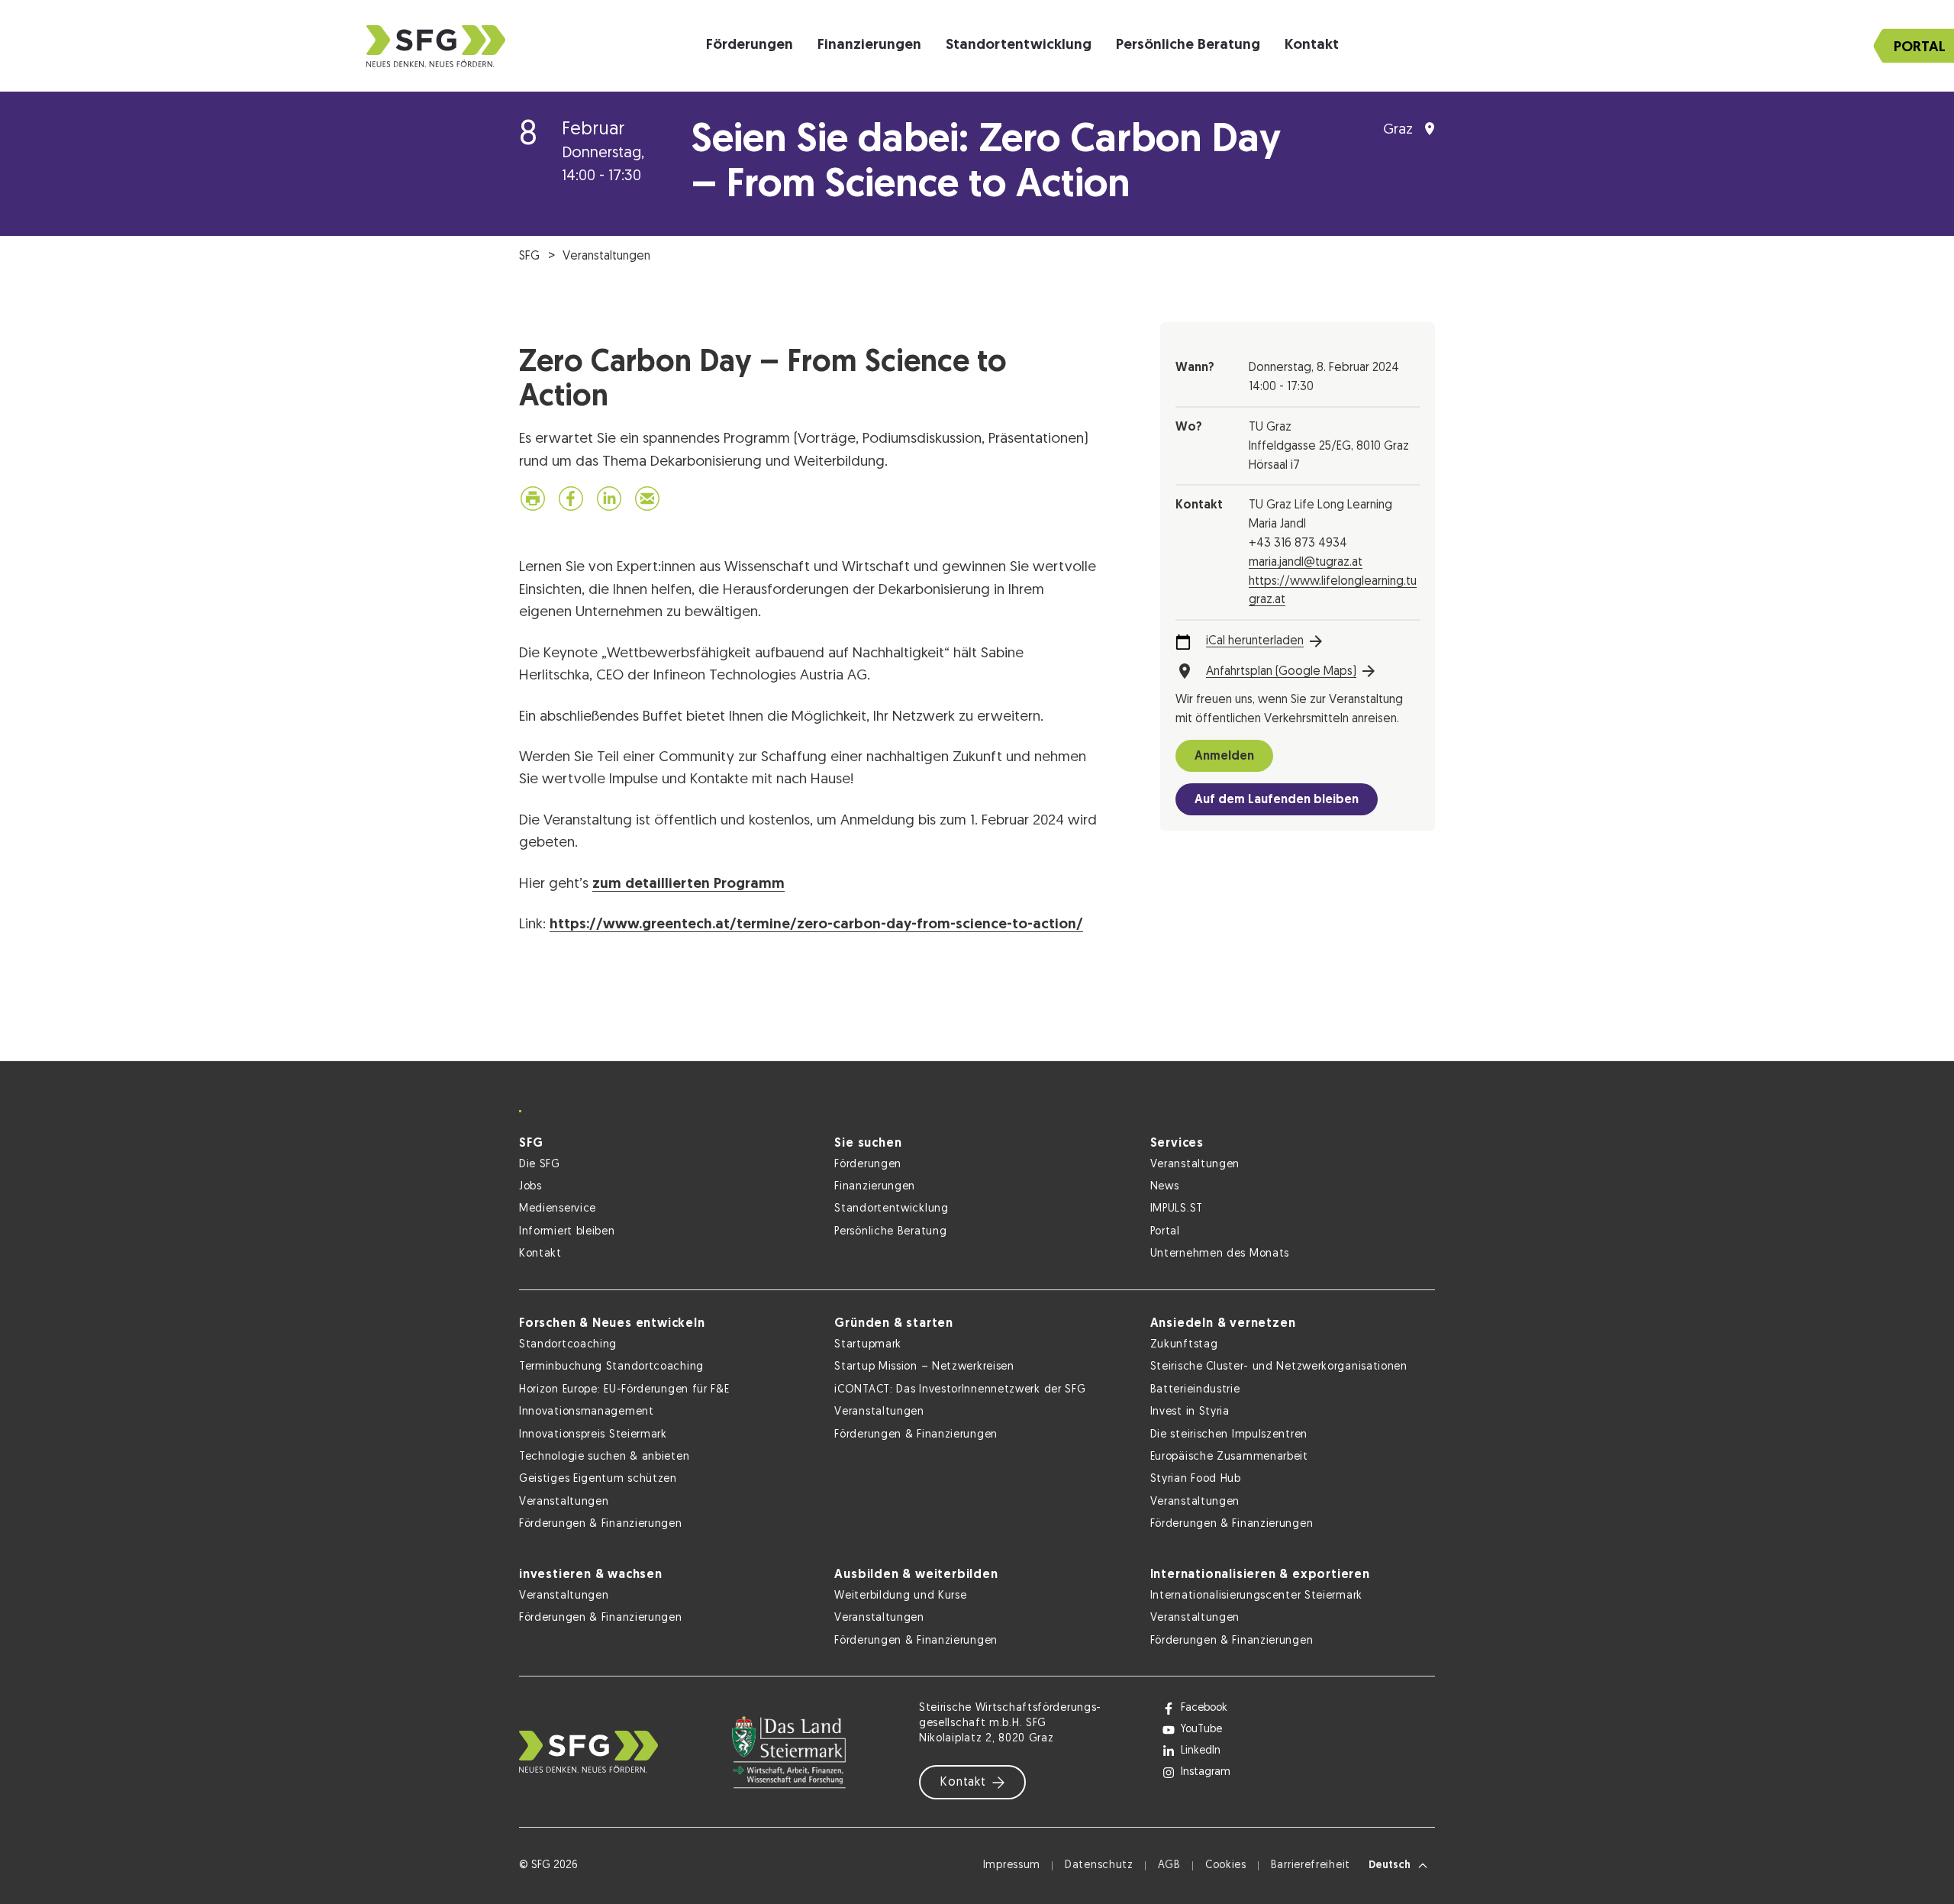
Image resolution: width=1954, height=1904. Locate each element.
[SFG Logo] (436, 46)
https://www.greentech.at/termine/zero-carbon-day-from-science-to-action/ (816, 925)
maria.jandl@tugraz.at (1306, 563)
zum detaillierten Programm (688, 884)
